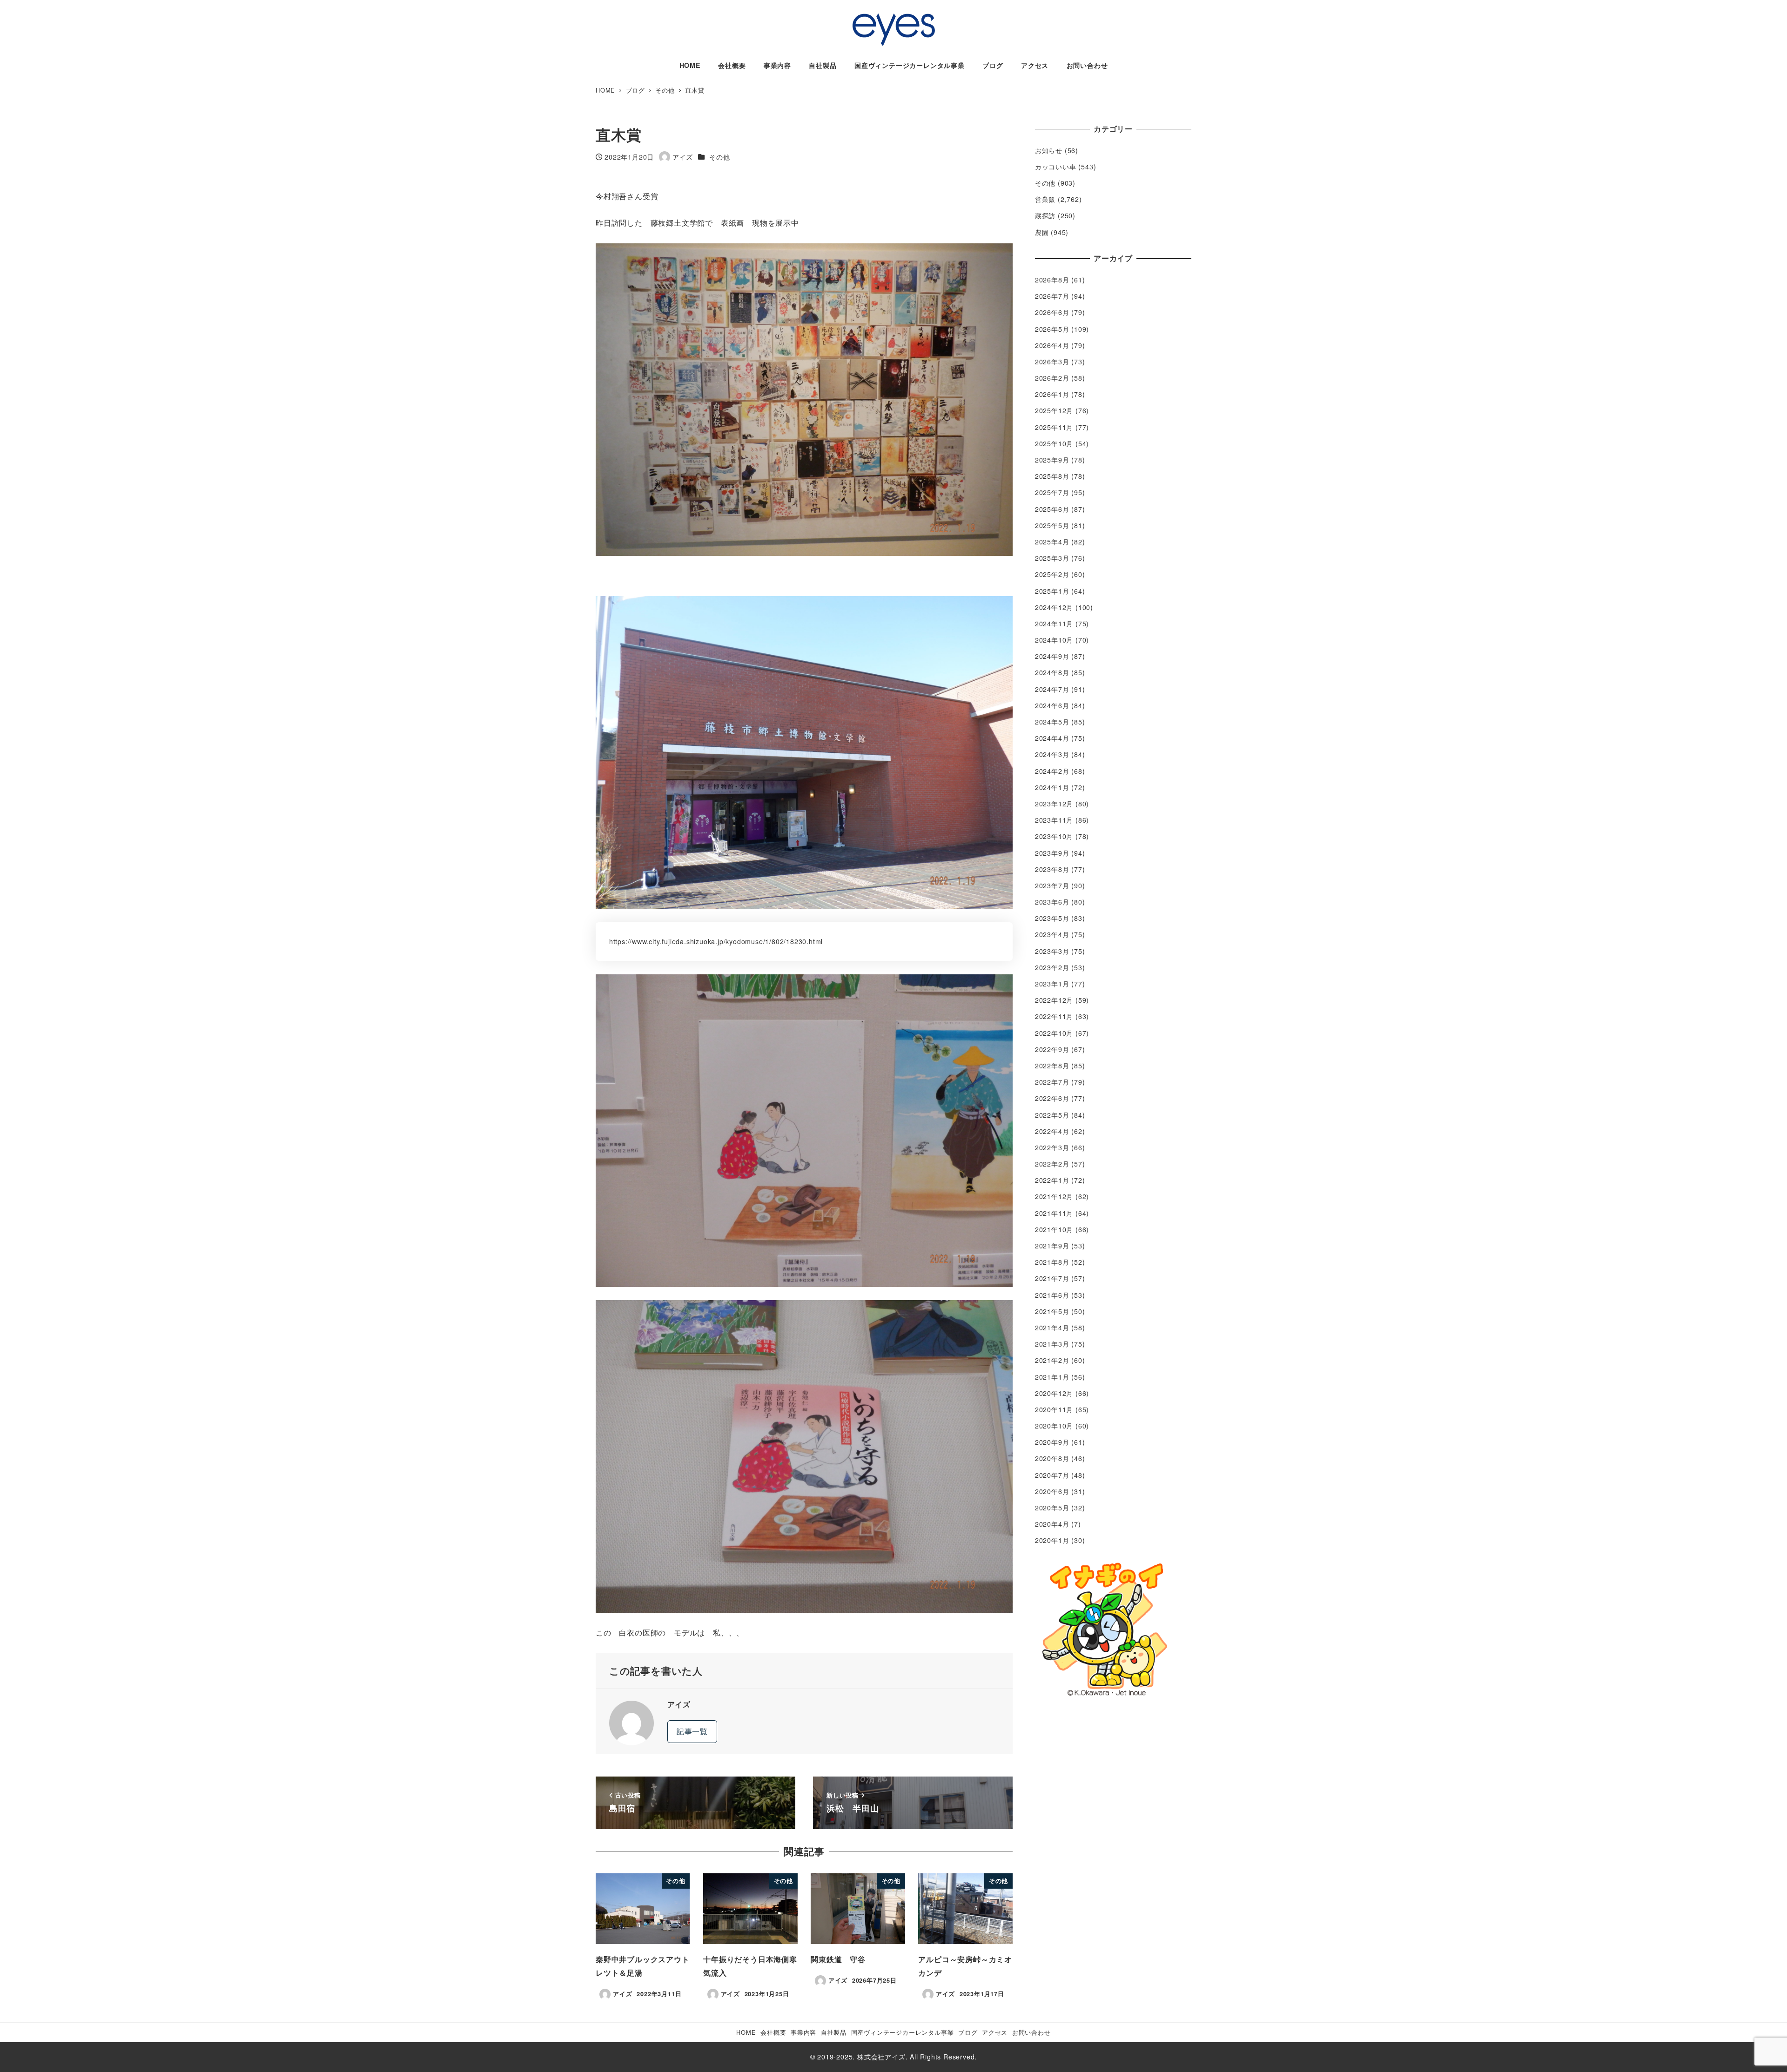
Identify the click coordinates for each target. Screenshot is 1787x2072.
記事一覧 (692, 1731)
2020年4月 (1052, 1524)
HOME (746, 2032)
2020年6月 (1052, 1491)
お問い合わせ (1031, 2032)
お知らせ (1049, 150)
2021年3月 (1052, 1344)
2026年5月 (1052, 329)
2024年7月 (1052, 689)
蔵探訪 (1045, 215)
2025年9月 (1052, 460)
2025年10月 (1054, 443)
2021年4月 (1052, 1328)
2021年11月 (1054, 1213)
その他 (719, 157)
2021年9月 (1052, 1246)
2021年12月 (1054, 1196)
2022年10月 (1054, 1033)
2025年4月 (1052, 542)
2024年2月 (1052, 771)
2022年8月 (1052, 1066)
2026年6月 (1052, 312)
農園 (1042, 232)
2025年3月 (1052, 558)
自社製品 (834, 2032)
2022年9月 (1052, 1049)
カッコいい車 (1056, 167)
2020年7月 (1052, 1475)
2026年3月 (1052, 362)
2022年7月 (1052, 1082)
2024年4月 (1052, 738)
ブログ (968, 2032)
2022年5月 (1052, 1115)
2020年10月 (1054, 1426)
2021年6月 (1052, 1295)
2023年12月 (1054, 804)
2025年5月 (1052, 525)
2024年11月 (1054, 624)
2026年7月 (1052, 296)
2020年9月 (1052, 1442)
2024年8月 (1052, 672)
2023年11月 (1054, 820)
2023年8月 (1052, 869)
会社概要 (773, 2032)
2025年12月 (1054, 410)
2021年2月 (1052, 1360)
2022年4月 (1052, 1131)
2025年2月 (1052, 574)
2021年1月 (1052, 1377)
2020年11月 (1054, 1409)
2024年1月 (1052, 787)
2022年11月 (1054, 1016)
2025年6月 (1052, 509)
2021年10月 (1054, 1229)
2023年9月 (1052, 853)
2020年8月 (1052, 1458)
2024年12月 (1054, 607)
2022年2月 (1052, 1164)
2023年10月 (1054, 836)
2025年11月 (1054, 427)
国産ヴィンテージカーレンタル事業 (903, 2032)
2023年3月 (1052, 951)
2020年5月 (1052, 1508)
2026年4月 (1052, 345)
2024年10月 (1054, 640)
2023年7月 (1052, 885)
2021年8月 (1052, 1262)
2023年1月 (1052, 984)
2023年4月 (1052, 934)
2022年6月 (1052, 1098)
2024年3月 (1052, 754)
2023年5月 (1052, 918)
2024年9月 (1052, 656)
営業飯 (1045, 199)
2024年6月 (1052, 705)
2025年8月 (1052, 476)
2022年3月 (1052, 1147)
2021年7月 (1052, 1278)
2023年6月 (1052, 902)
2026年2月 (1052, 378)
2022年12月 (1054, 1000)
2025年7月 (1052, 492)
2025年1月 (1052, 591)
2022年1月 (1052, 1180)
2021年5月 (1052, 1311)
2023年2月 (1052, 967)
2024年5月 (1052, 722)
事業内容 (803, 2032)
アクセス (995, 2032)
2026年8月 (1052, 280)
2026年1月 (1052, 394)
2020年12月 (1054, 1393)
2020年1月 (1052, 1540)
